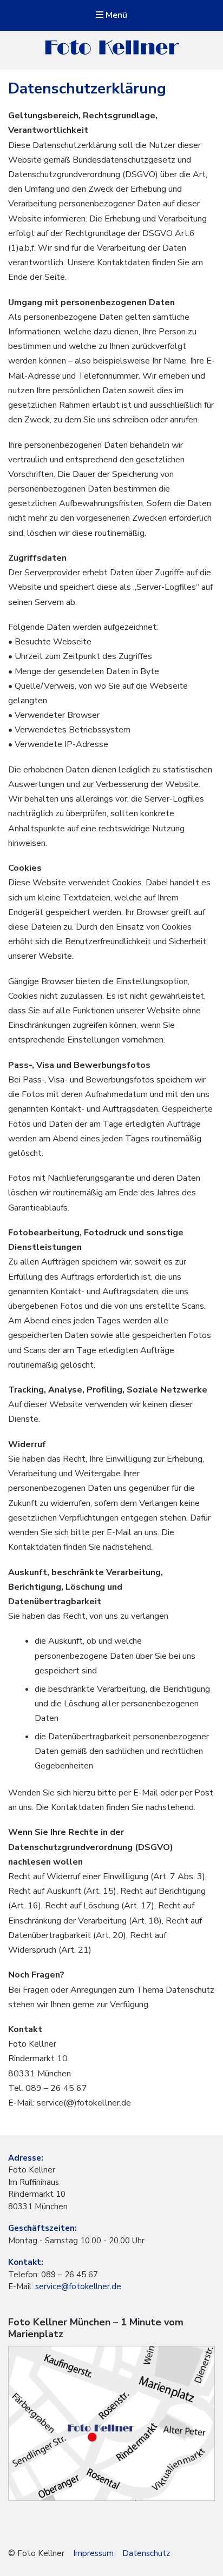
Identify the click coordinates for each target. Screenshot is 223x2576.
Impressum (93, 2553)
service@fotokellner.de (77, 2286)
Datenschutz (146, 2553)
